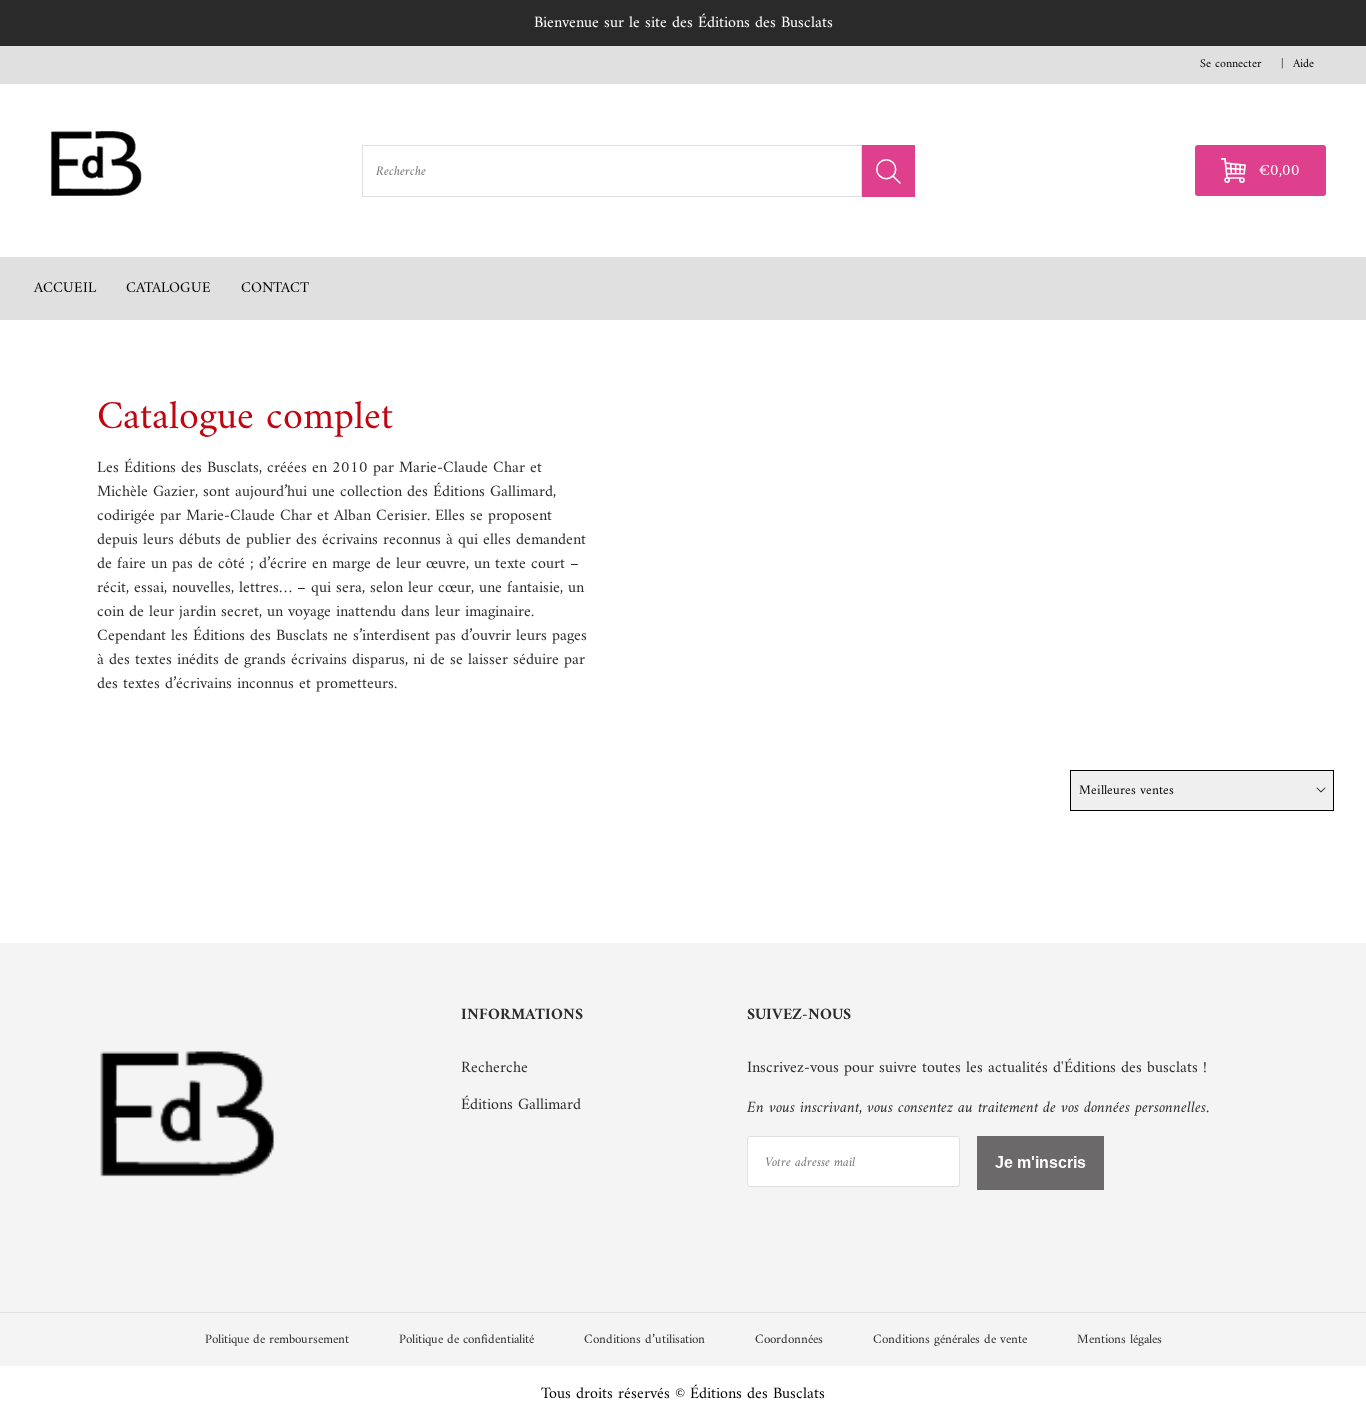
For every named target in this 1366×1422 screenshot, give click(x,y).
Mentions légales (1119, 1339)
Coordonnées (789, 1339)
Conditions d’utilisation (644, 1339)
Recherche (494, 1068)
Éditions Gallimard (521, 1105)
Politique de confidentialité (466, 1339)
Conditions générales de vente (950, 1339)
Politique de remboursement (277, 1339)
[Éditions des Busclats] (189, 1220)
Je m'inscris (1040, 1162)
